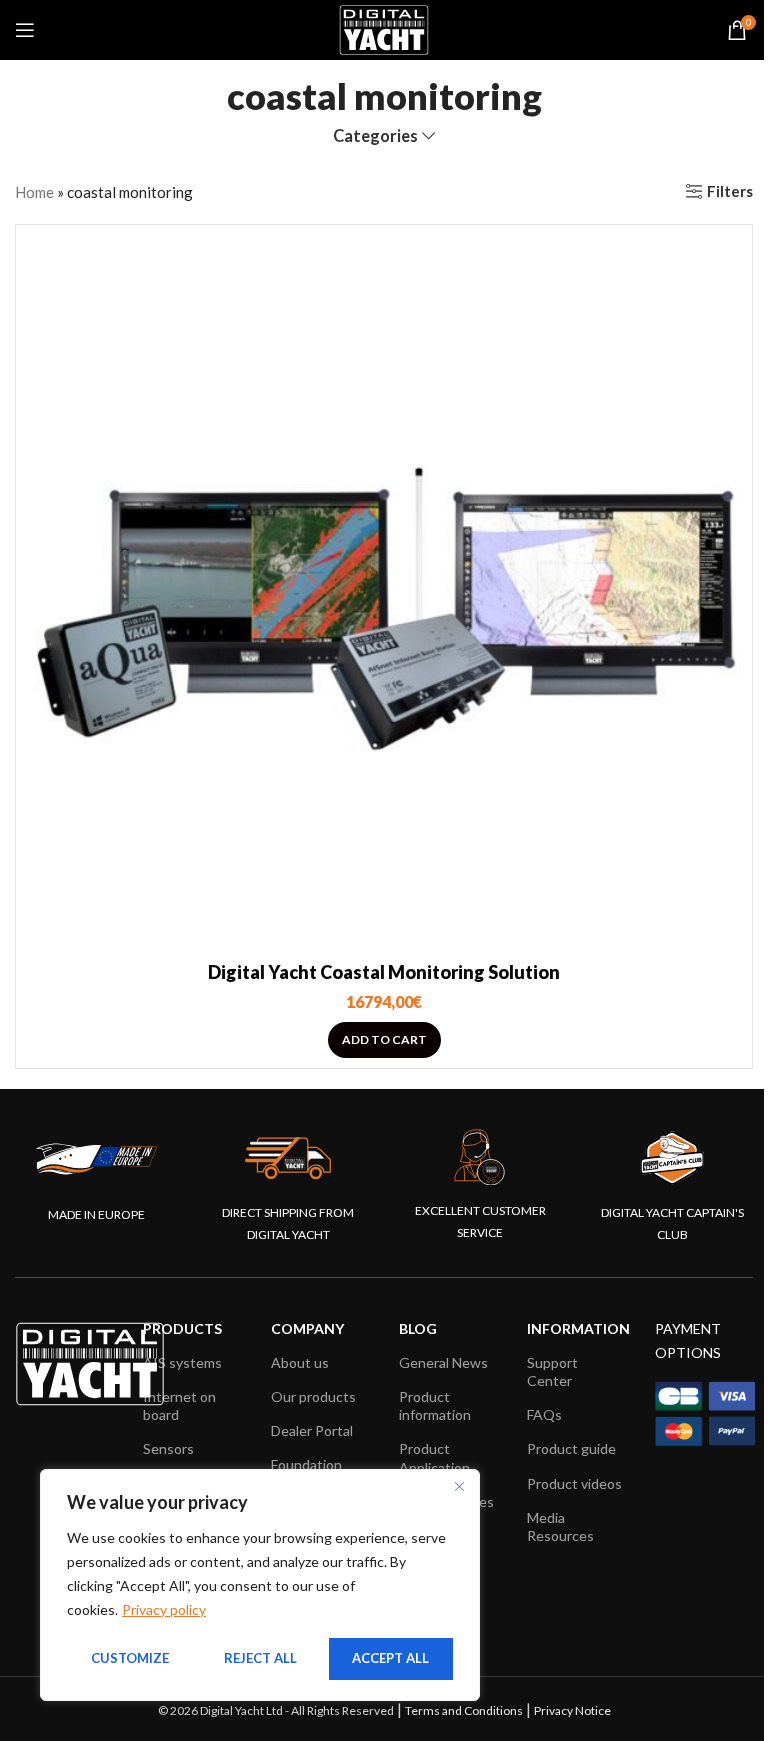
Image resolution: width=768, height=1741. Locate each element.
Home (34, 192)
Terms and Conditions (464, 1710)
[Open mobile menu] (25, 30)
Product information (435, 1405)
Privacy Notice (572, 1710)
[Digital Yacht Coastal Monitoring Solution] (384, 593)
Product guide (571, 1448)
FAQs (544, 1414)
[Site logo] (383, 28)
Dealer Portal (312, 1430)
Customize (130, 1658)
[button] (384, 1040)
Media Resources (560, 1526)
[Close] (459, 1486)
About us (300, 1362)
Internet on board (179, 1405)
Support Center (552, 1371)
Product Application (434, 1457)
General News (443, 1362)
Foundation (306, 1464)
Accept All (390, 1658)
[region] (260, 1585)
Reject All (260, 1658)
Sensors (168, 1448)
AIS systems (182, 1362)
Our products (313, 1396)
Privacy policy (164, 1609)
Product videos (574, 1483)
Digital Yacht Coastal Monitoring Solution (384, 972)
